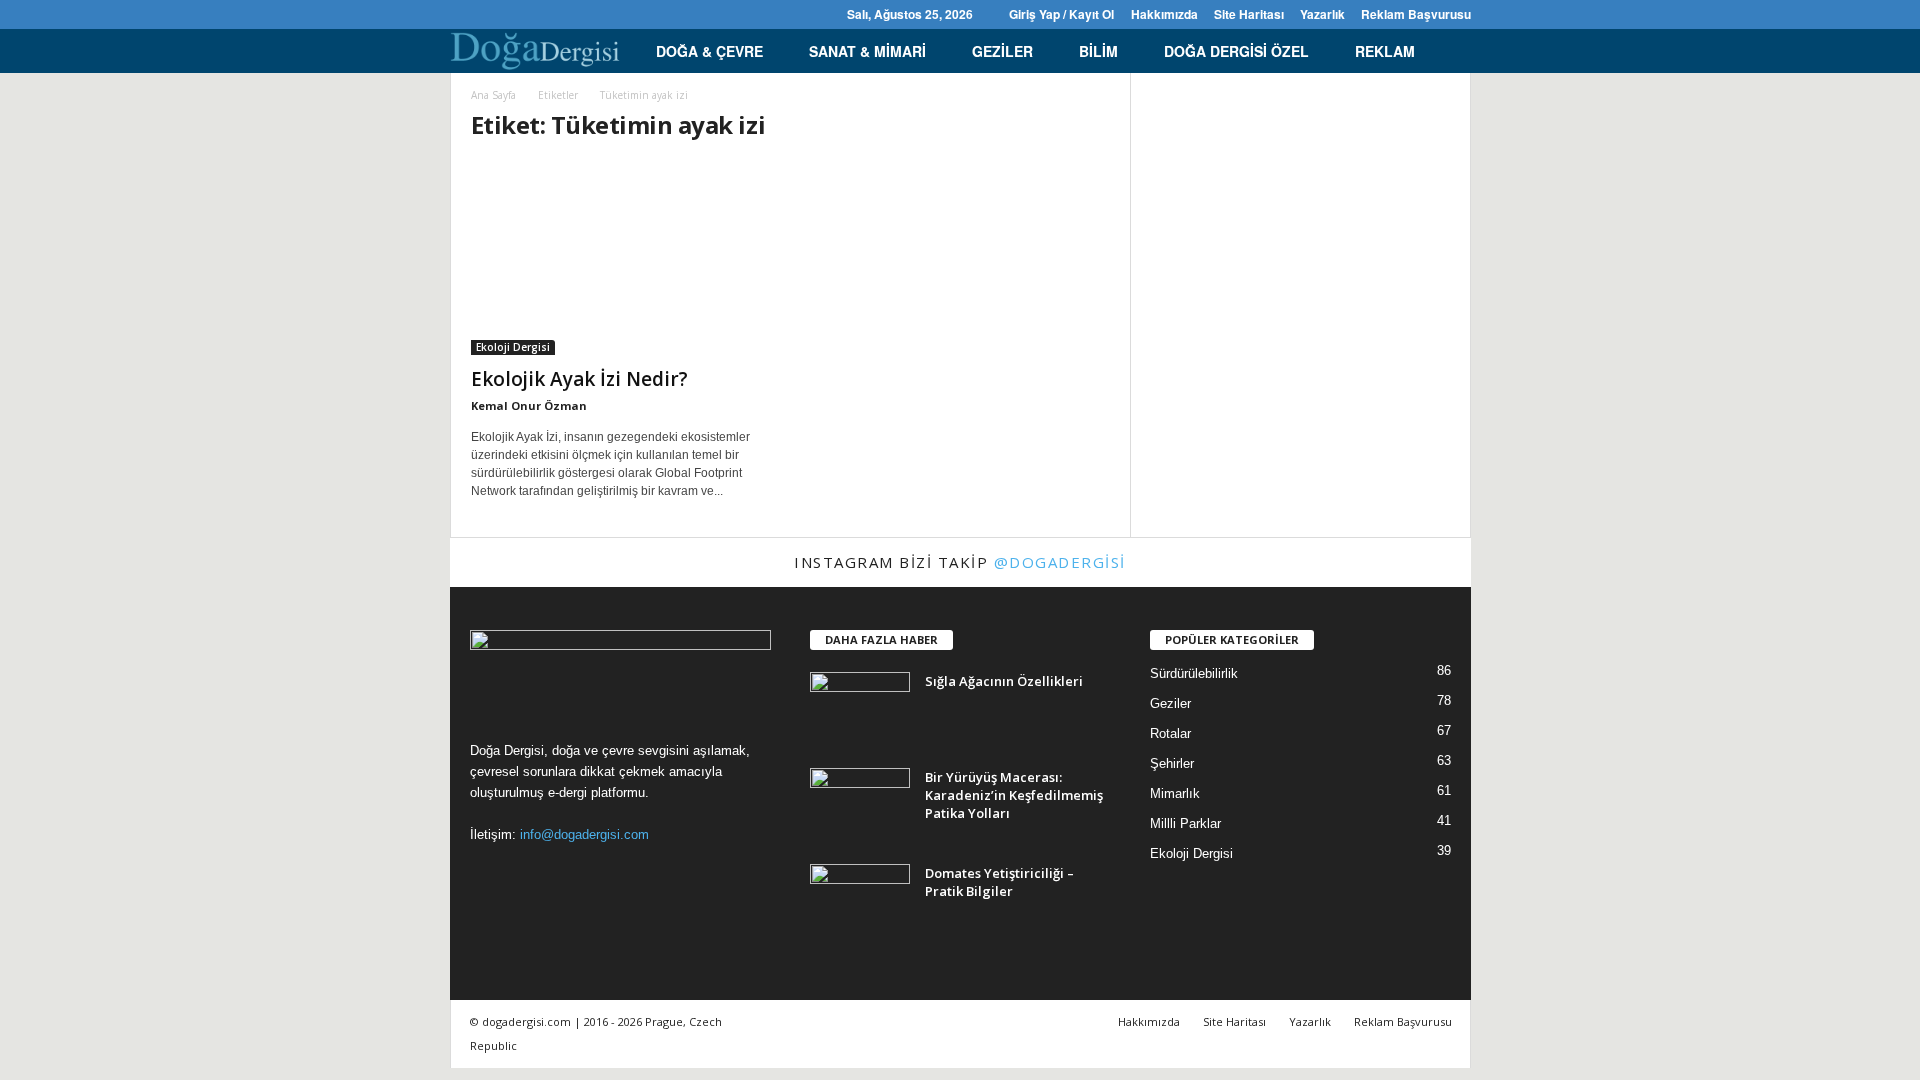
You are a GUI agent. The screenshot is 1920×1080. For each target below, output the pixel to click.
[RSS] (524, 14)
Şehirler (1172, 763)
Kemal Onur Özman (529, 405)
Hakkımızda (1164, 14)
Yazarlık (1322, 14)
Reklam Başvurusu (1416, 14)
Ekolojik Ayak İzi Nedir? (579, 379)
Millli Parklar (1185, 823)
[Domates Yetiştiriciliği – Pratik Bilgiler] (860, 901)
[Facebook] (462, 14)
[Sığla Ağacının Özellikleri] (860, 709)
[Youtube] (586, 14)
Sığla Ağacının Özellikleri (1004, 681)
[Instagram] (493, 14)
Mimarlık (1175, 793)
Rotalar (1170, 733)
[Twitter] (555, 14)
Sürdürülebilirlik (1194, 673)
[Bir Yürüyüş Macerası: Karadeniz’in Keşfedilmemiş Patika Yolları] (860, 805)
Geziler (1002, 51)
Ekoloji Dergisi (513, 347)
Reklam (1385, 51)
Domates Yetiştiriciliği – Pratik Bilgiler (999, 882)
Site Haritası (1249, 14)
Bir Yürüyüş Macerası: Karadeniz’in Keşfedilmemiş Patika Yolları (1014, 795)
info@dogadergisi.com (584, 834)
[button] (1441, 51)
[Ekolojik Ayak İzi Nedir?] (621, 258)
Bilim (1098, 51)
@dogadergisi (1060, 562)
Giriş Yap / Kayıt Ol (1061, 14)
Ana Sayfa (493, 95)
